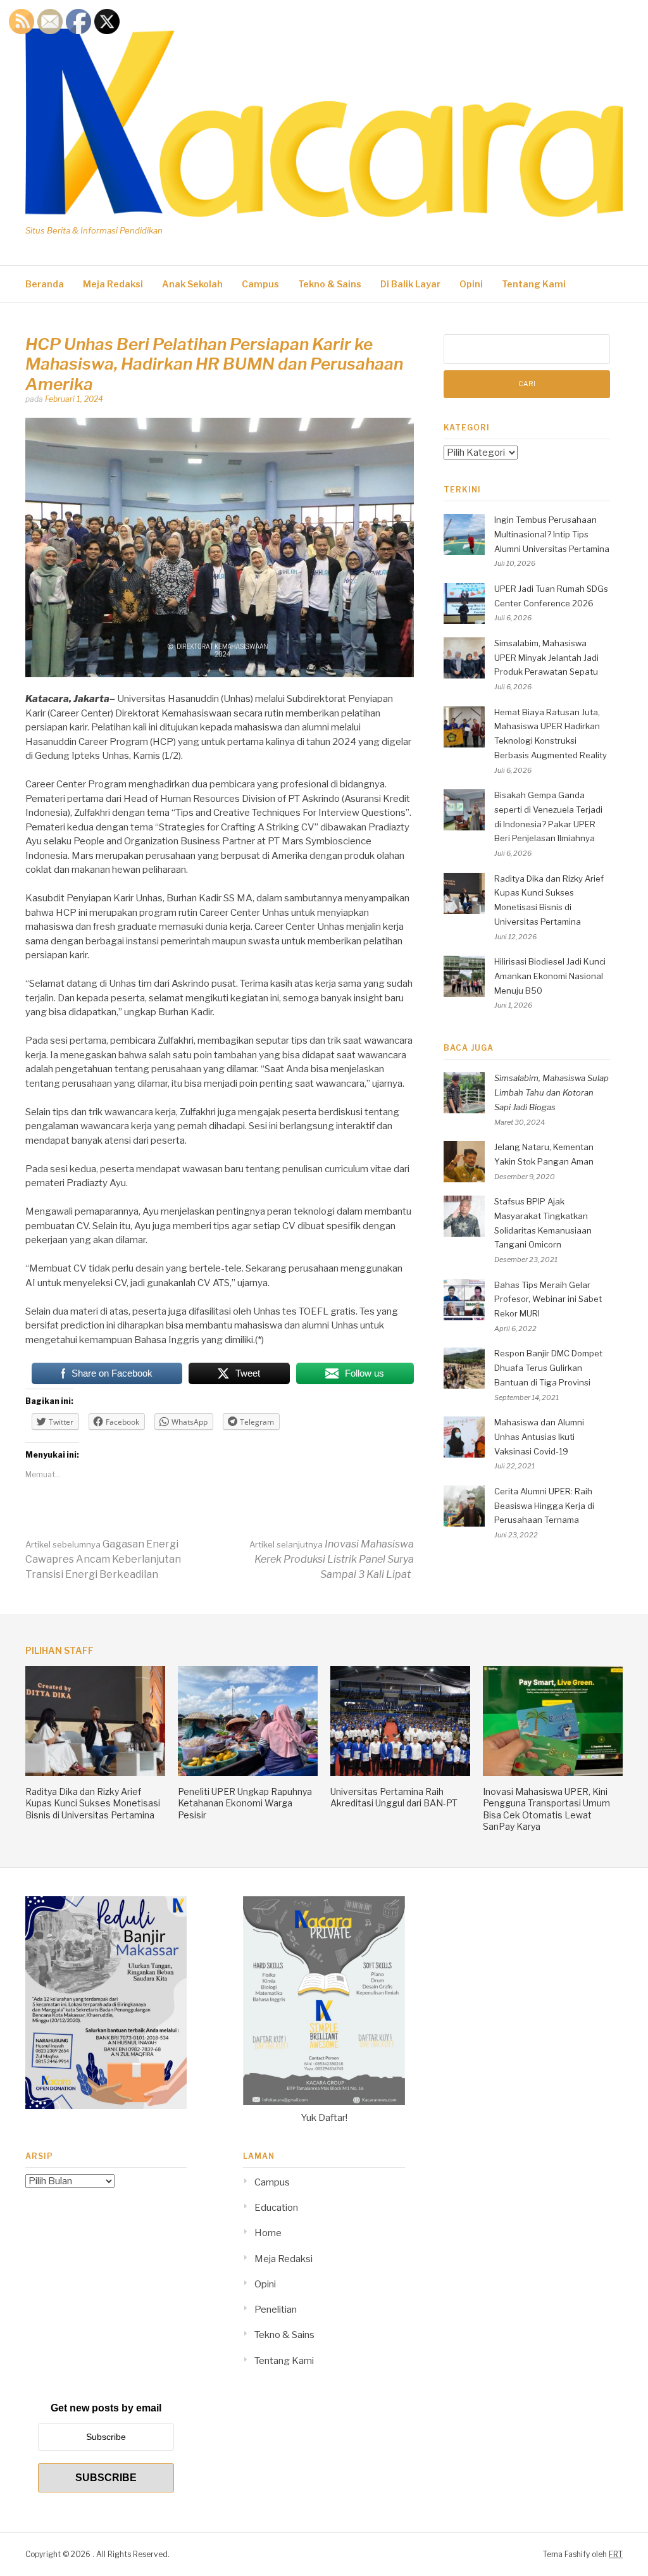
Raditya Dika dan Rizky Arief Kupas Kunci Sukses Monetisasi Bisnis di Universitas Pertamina (93, 1803)
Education (276, 2208)
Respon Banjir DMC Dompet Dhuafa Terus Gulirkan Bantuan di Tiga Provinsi (548, 1368)
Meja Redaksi (113, 284)
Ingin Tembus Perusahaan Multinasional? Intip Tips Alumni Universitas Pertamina (552, 534)
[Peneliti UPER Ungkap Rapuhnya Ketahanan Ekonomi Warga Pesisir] (248, 1773)
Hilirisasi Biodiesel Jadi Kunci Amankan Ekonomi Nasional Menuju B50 (550, 976)
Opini (471, 284)
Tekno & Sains (330, 284)
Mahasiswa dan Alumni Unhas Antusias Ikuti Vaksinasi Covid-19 (539, 1437)
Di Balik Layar (410, 284)
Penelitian (276, 2310)
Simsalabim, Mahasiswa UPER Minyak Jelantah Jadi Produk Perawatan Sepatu (546, 658)
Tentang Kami (534, 284)
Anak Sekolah (192, 284)
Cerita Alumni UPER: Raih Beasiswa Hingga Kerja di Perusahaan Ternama (544, 1506)
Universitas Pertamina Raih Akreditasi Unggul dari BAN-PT (394, 1797)
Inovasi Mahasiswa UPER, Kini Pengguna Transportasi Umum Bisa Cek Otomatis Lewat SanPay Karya (546, 1809)
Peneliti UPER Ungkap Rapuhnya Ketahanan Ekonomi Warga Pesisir (245, 1803)
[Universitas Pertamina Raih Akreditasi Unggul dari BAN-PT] (400, 1773)
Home (268, 2233)
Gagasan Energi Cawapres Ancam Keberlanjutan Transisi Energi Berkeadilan (103, 1559)
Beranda (45, 284)
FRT (616, 2554)
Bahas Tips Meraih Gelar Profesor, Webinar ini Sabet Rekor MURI (548, 1299)
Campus (260, 284)
